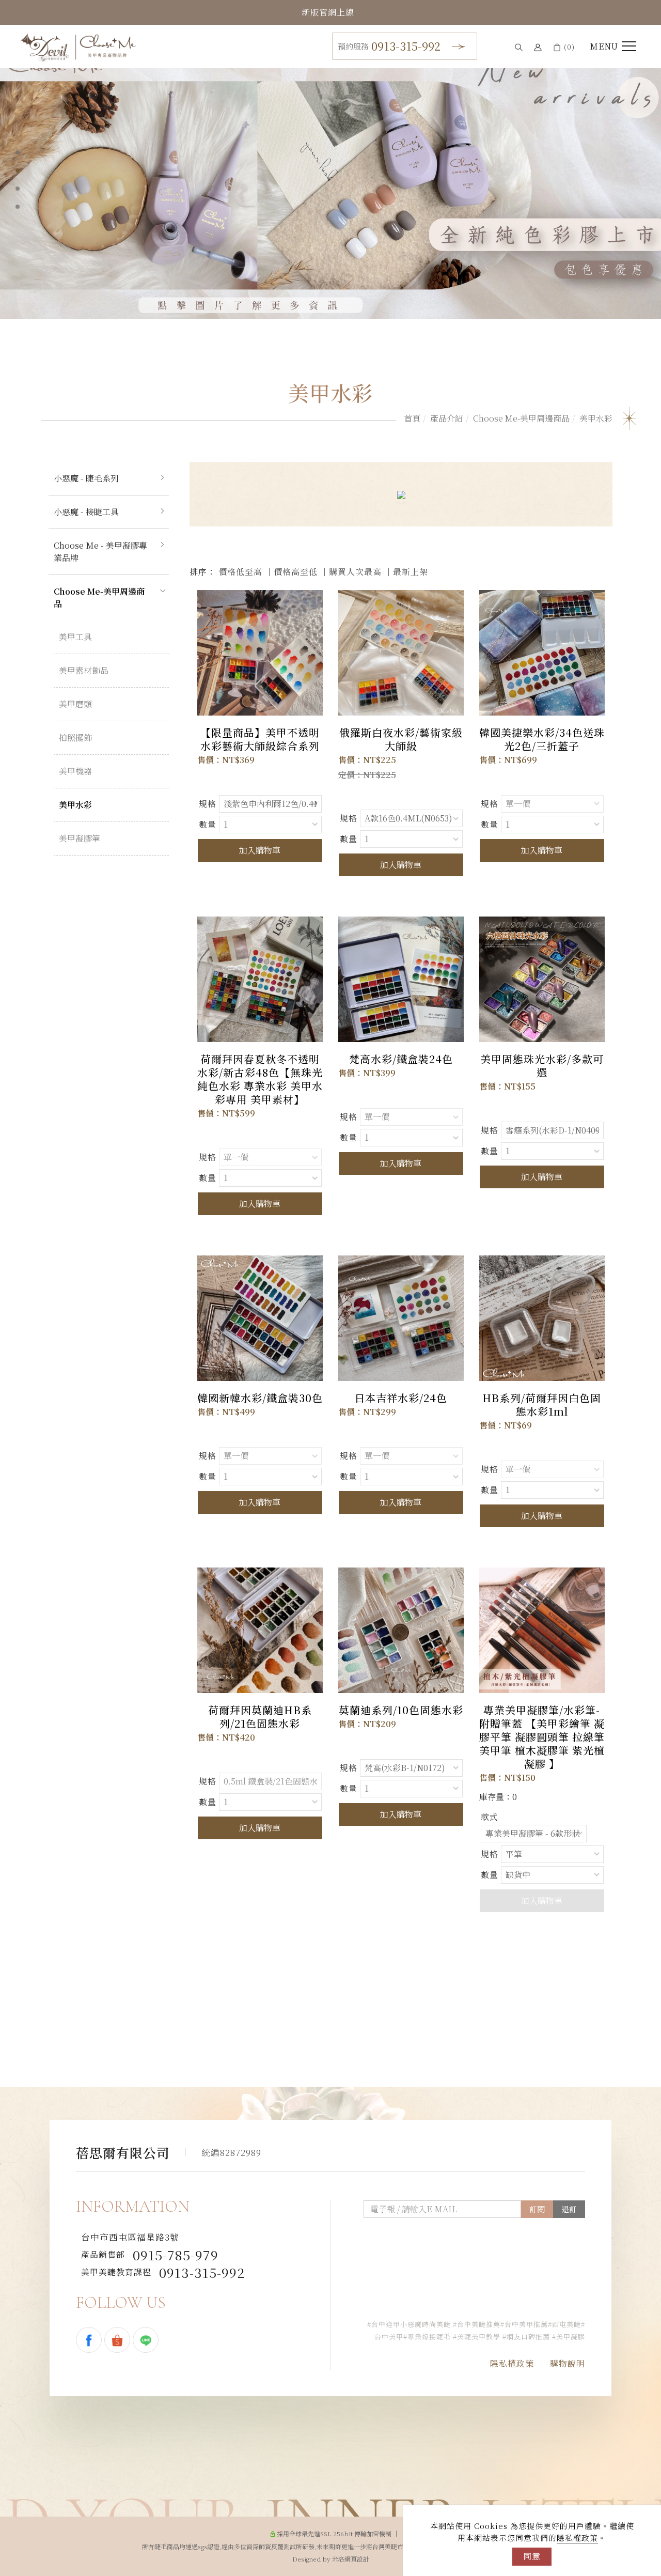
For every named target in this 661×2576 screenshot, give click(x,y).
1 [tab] (18, 152)
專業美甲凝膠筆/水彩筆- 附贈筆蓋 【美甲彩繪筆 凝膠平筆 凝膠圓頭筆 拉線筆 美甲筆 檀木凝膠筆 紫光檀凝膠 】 (542, 1737)
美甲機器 (75, 771)
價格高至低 (296, 572)
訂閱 (537, 2209)
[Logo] (78, 46)
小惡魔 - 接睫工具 (86, 512)
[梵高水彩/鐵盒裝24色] (401, 979)
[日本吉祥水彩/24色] (401, 1318)
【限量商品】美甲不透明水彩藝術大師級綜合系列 (260, 739)
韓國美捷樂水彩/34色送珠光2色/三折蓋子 (542, 739)
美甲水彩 (596, 418)
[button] (519, 47)
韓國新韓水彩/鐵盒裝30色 (260, 1398)
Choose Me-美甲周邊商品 (521, 418)
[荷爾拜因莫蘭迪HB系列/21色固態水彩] (260, 1630)
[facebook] (90, 2340)
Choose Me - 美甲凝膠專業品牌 (100, 552)
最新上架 (411, 572)
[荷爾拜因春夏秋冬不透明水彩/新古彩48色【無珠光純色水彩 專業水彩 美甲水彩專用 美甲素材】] (260, 979)
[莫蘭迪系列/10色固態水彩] (401, 1630)
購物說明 (568, 2363)
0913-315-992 (389, 46)
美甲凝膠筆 (80, 838)
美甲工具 (75, 637)
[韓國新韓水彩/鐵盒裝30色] (260, 1318)
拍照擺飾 (75, 738)
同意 (532, 2556)
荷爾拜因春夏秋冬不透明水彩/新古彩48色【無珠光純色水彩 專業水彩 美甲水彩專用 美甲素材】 (260, 1079)
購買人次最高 (355, 572)
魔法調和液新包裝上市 (328, 12)
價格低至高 (240, 572)
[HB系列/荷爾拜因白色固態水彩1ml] (542, 1317)
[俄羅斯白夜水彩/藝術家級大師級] (401, 653)
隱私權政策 (577, 2538)
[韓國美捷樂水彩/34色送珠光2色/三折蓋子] (542, 653)
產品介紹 (447, 418)
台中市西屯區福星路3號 (130, 2237)
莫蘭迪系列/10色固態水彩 (401, 1710)
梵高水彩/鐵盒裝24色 (401, 1059)
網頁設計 (357, 2559)
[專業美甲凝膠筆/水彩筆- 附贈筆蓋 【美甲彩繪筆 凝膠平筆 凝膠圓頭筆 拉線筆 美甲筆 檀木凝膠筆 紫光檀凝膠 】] (542, 1630)
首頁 (412, 418)
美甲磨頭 (75, 704)
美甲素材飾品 (84, 670)
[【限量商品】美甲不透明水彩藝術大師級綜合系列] (260, 653)
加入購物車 (260, 850)
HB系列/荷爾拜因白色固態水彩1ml (542, 1405)
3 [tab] (18, 189)
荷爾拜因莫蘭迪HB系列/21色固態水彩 (260, 1717)
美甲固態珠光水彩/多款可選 (542, 1066)
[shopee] (119, 2340)
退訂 (569, 2209)
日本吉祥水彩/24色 (401, 1398)
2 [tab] (18, 170)
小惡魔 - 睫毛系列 (86, 478)
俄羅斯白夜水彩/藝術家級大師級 (401, 739)
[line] (147, 2340)
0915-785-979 (150, 2255)
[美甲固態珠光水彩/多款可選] (542, 979)
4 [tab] (18, 207)
